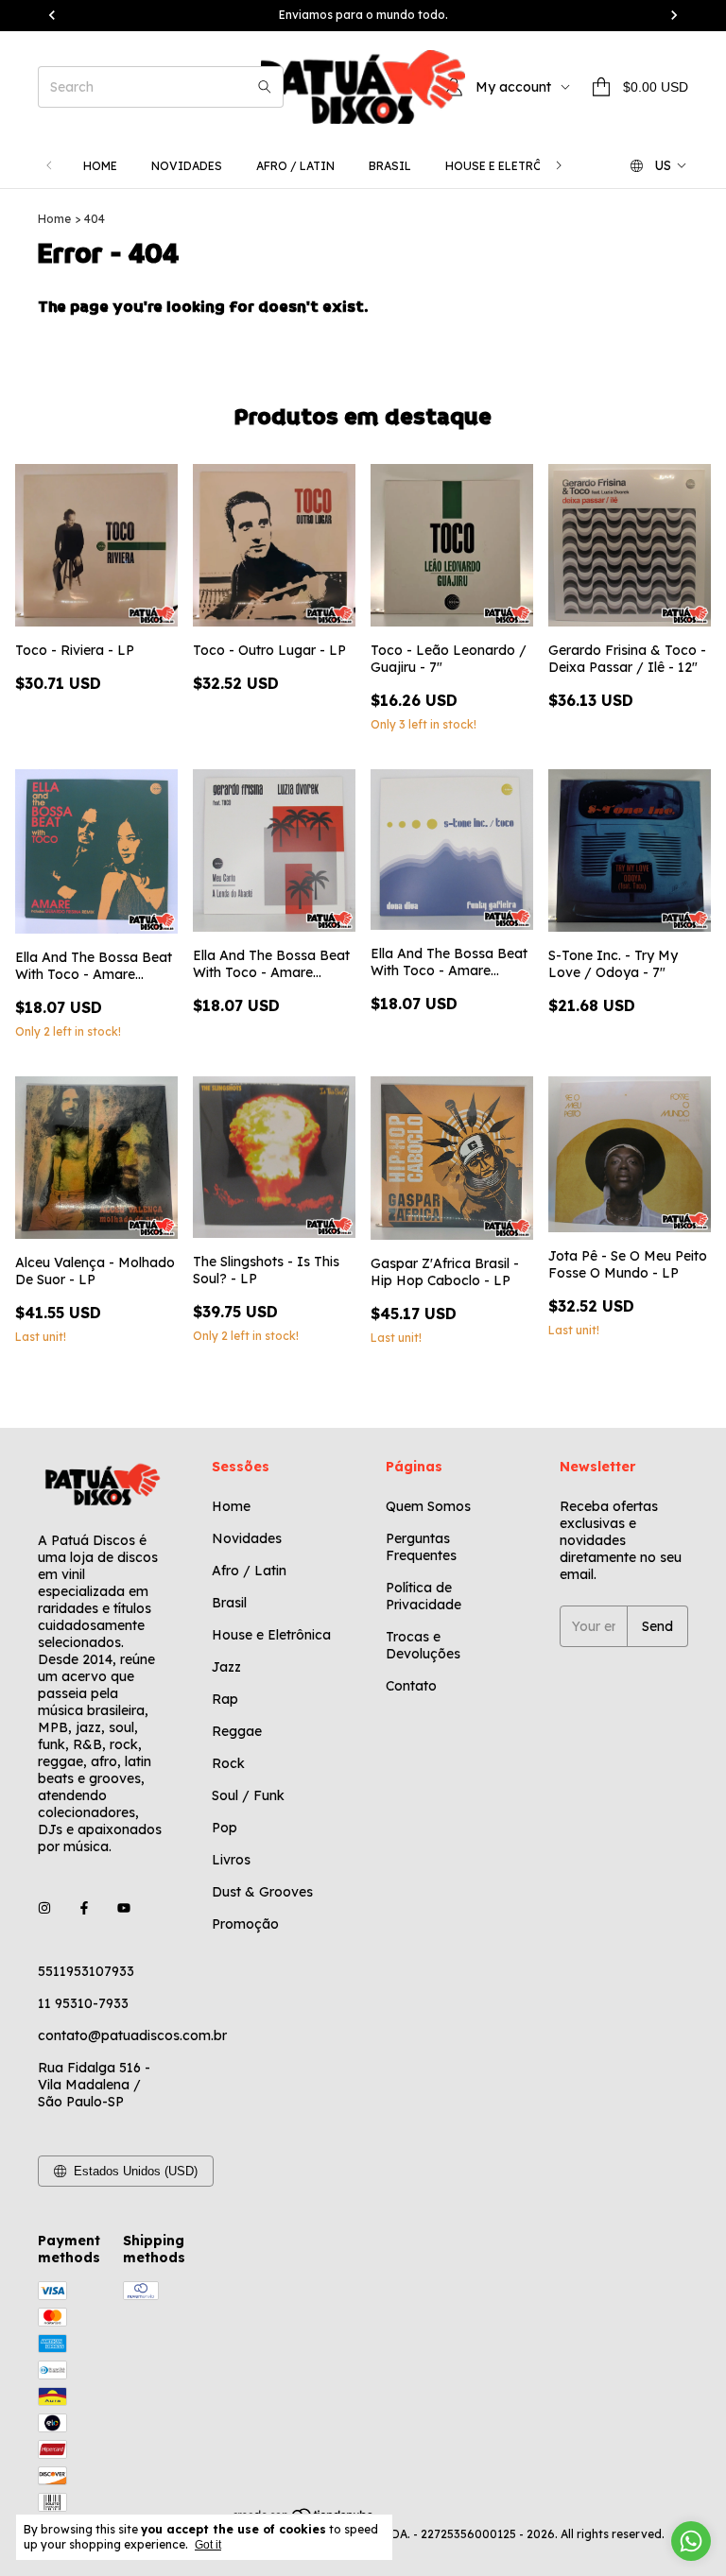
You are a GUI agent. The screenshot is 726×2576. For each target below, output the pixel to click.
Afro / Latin (295, 166)
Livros (231, 1860)
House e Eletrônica (509, 166)
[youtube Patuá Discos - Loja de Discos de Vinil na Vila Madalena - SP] (124, 1909)
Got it (208, 2545)
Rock (228, 1763)
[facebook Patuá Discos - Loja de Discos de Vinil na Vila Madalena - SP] (84, 1909)
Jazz (226, 1667)
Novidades (187, 166)
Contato (411, 1686)
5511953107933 (86, 1971)
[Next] (559, 166)
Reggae (237, 1731)
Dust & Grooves (262, 1892)
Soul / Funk (248, 1795)
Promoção (245, 1924)
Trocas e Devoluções (423, 1645)
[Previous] (49, 166)
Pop (225, 1828)
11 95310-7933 (83, 2003)
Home (100, 166)
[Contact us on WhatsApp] (691, 2541)
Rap (225, 1699)
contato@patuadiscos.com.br (132, 2035)
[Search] (265, 87)
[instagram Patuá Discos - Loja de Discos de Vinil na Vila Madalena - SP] (44, 1909)
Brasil (390, 166)
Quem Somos (428, 1506)
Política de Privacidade (423, 1596)
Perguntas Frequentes (421, 1547)
